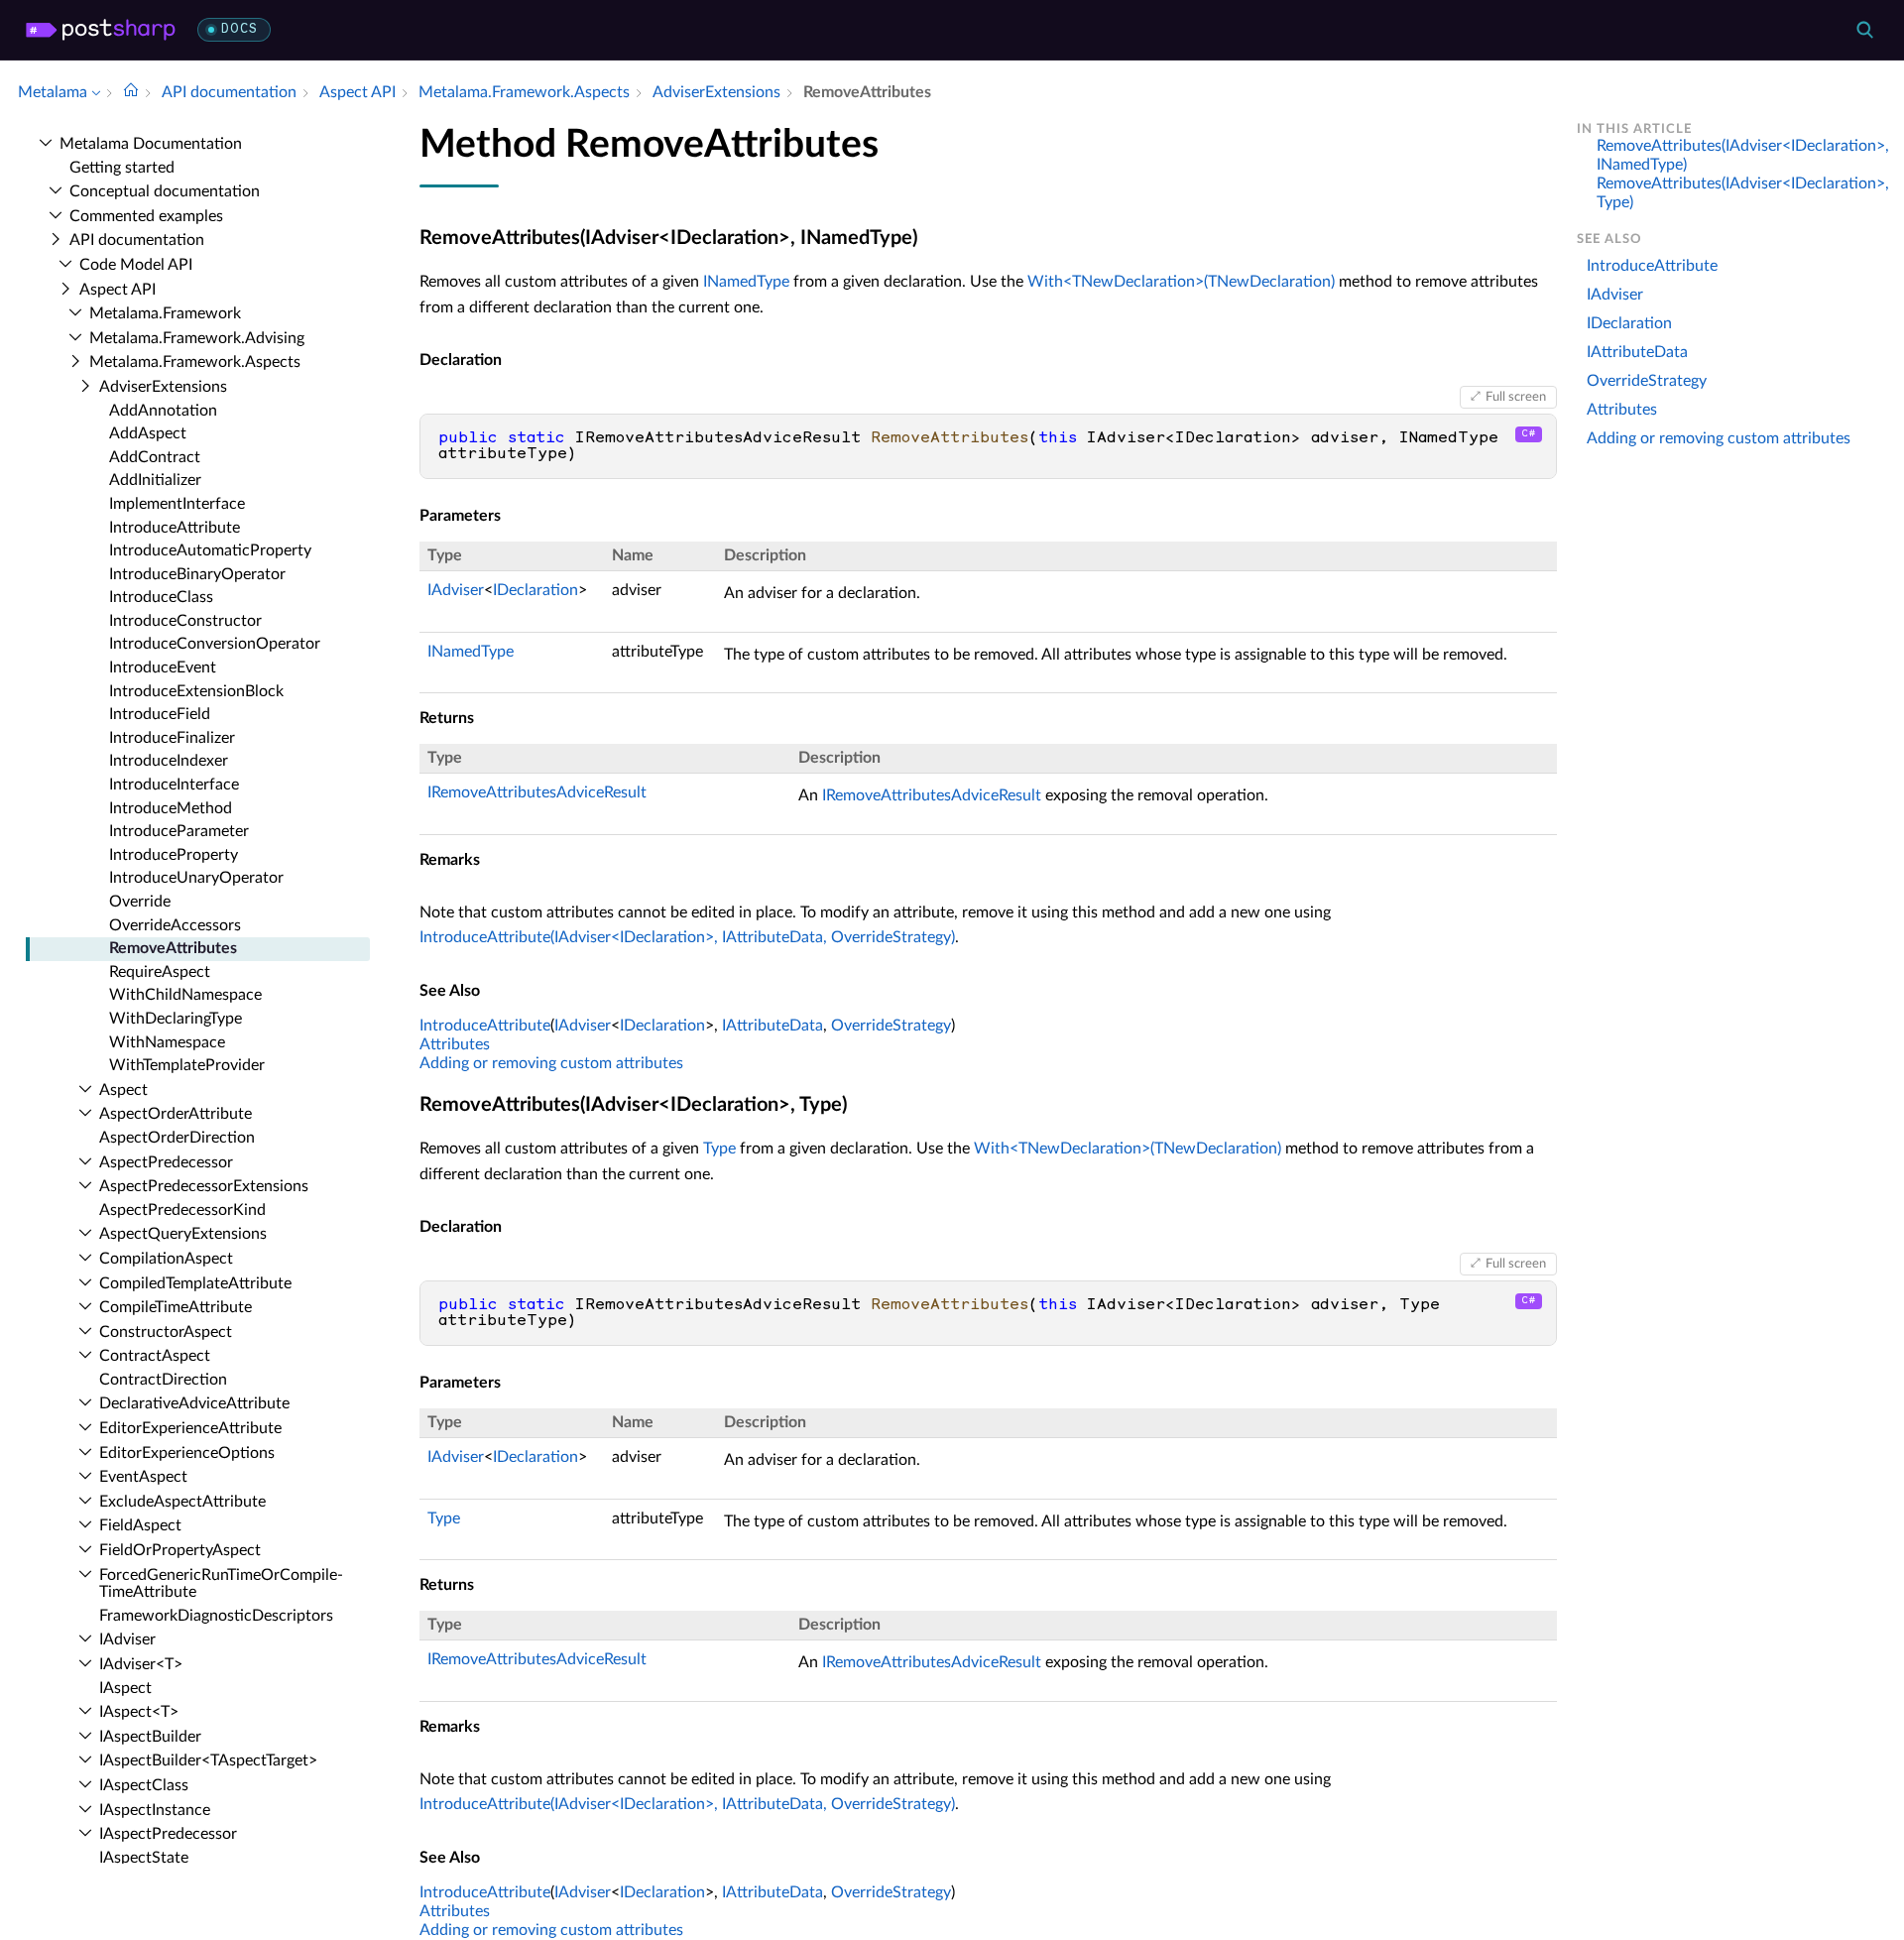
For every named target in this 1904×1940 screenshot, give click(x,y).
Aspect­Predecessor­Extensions (204, 1186)
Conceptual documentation (165, 191)
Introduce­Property (174, 855)
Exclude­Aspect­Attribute (182, 1502)
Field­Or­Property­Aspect (180, 1550)
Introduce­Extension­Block (196, 691)
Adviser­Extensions (163, 387)
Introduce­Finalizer (172, 738)
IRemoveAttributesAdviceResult (537, 792)
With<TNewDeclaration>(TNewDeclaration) (1181, 282)
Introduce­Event (163, 667)
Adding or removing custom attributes (551, 1063)
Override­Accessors (175, 925)
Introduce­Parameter (179, 831)
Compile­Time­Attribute (176, 1307)
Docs (239, 29)
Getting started (122, 168)
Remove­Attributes (173, 948)
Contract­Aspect (155, 1356)
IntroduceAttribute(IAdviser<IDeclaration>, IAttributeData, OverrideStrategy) (687, 937)
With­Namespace (167, 1042)
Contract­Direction (163, 1380)
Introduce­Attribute (175, 528)
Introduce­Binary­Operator (197, 574)
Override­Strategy (1647, 381)
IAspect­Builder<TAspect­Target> (208, 1760)
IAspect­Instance (155, 1810)
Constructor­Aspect (166, 1332)
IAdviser (127, 1639)
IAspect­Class (144, 1785)
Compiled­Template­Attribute (195, 1283)
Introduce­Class (161, 597)
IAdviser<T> (141, 1664)
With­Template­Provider (187, 1065)
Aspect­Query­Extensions (183, 1234)
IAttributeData (773, 1026)
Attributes (455, 1044)
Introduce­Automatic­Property (210, 550)
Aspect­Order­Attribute (176, 1114)
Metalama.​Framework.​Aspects (195, 362)
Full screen (1516, 397)
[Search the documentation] (1864, 30)
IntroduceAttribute (485, 1026)
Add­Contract (155, 457)
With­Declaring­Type (176, 1019)
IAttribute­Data (1637, 352)
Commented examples (146, 216)
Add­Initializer (155, 480)
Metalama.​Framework (165, 313)
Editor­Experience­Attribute (190, 1428)
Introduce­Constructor (185, 621)
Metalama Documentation (151, 144)
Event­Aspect (143, 1477)
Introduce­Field (160, 714)
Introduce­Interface (174, 785)
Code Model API (136, 265)
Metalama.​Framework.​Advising (197, 338)
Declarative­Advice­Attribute (194, 1403)
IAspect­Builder (150, 1737)
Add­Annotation (163, 411)
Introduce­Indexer (169, 761)
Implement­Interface (177, 504)
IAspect (125, 1688)
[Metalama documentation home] (131, 92)
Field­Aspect (140, 1525)
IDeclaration (535, 590)
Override (140, 902)
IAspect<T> (139, 1712)
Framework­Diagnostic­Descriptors (216, 1616)
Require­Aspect (160, 972)
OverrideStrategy (891, 1026)
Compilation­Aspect (166, 1259)
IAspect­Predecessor (168, 1834)
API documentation (137, 240)
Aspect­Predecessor (166, 1162)
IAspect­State (144, 1858)
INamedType (746, 282)
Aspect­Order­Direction (177, 1138)
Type (719, 1149)
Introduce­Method (171, 808)
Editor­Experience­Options (187, 1453)
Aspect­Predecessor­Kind (182, 1210)
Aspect (123, 1090)
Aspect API (118, 290)
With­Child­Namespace (185, 995)
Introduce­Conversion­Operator (215, 644)
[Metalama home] (101, 30)
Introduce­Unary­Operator (196, 878)
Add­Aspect (148, 433)
